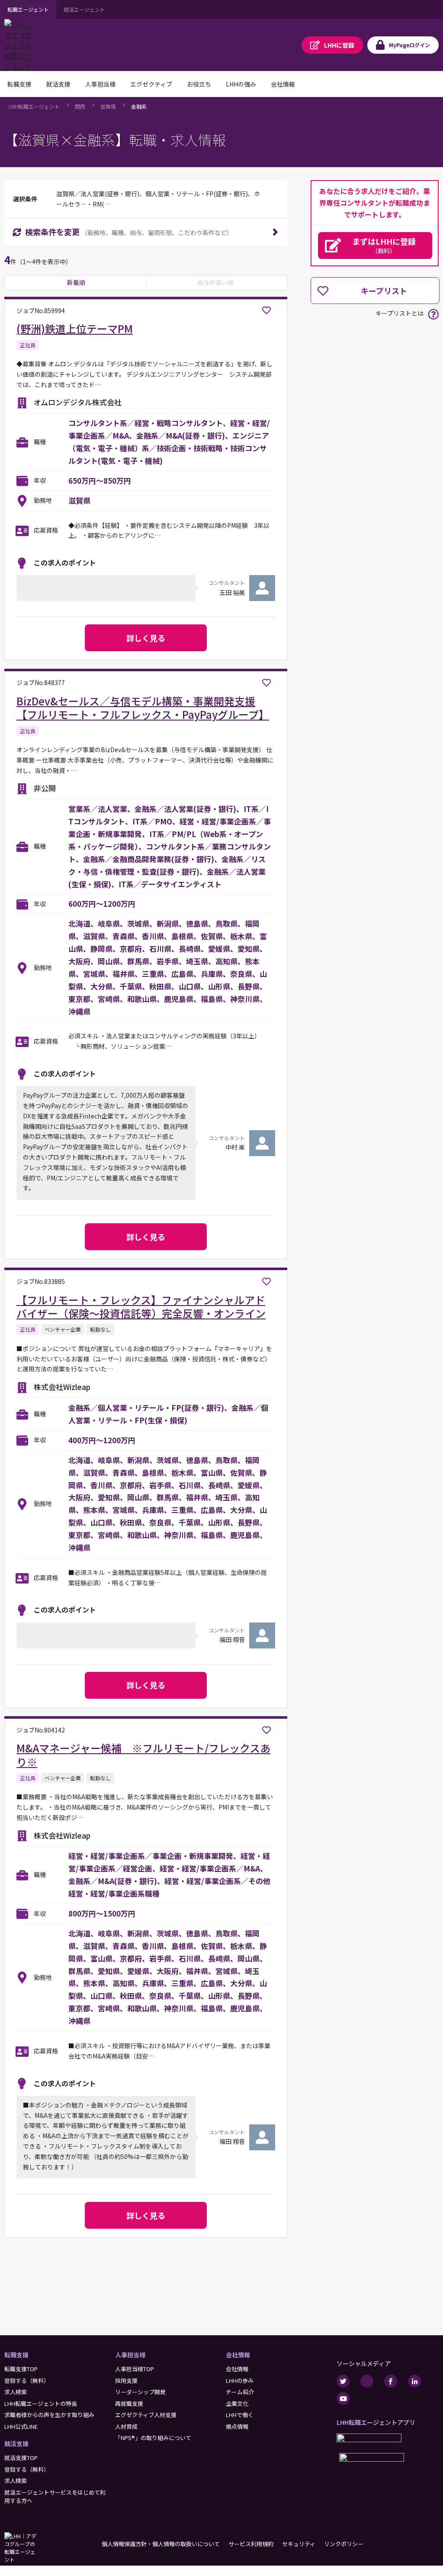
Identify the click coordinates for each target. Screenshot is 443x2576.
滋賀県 (108, 106)
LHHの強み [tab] (241, 84)
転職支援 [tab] (19, 84)
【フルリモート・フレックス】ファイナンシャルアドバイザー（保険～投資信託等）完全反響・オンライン (141, 1306)
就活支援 (16, 2443)
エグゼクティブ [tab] (151, 84)
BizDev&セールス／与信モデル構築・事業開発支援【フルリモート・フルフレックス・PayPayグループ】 (143, 708)
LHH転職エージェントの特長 (41, 2403)
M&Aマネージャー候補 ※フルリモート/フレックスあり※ (143, 1755)
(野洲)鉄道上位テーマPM (75, 328)
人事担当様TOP (135, 2369)
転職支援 (16, 2355)
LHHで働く (240, 2415)
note (367, 2381)
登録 (339, 45)
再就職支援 (129, 2403)
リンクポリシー (344, 2544)
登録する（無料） (27, 2380)
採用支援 (126, 2380)
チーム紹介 (240, 2392)
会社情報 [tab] (283, 84)
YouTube (343, 2398)
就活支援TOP (21, 2458)
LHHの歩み (240, 2380)
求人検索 (16, 2392)
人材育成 (126, 2426)
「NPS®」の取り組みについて (153, 2438)
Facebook (391, 2381)
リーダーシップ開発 (140, 2392)
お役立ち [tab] (199, 84)
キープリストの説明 (433, 314)
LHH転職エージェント (34, 106)
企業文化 (237, 2403)
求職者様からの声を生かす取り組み (49, 2415)
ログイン (409, 45)
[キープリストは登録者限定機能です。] (266, 310)
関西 (80, 106)
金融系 (139, 106)
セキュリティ (299, 2544)
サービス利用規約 (251, 2544)
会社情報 (238, 2355)
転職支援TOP (21, 2369)
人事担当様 (130, 2355)
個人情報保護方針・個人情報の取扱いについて (161, 2544)
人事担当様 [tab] (100, 84)
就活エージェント (84, 9)
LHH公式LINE (21, 2426)
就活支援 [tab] (58, 84)
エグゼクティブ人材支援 (146, 2415)
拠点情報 (237, 2426)
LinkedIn (414, 2381)
